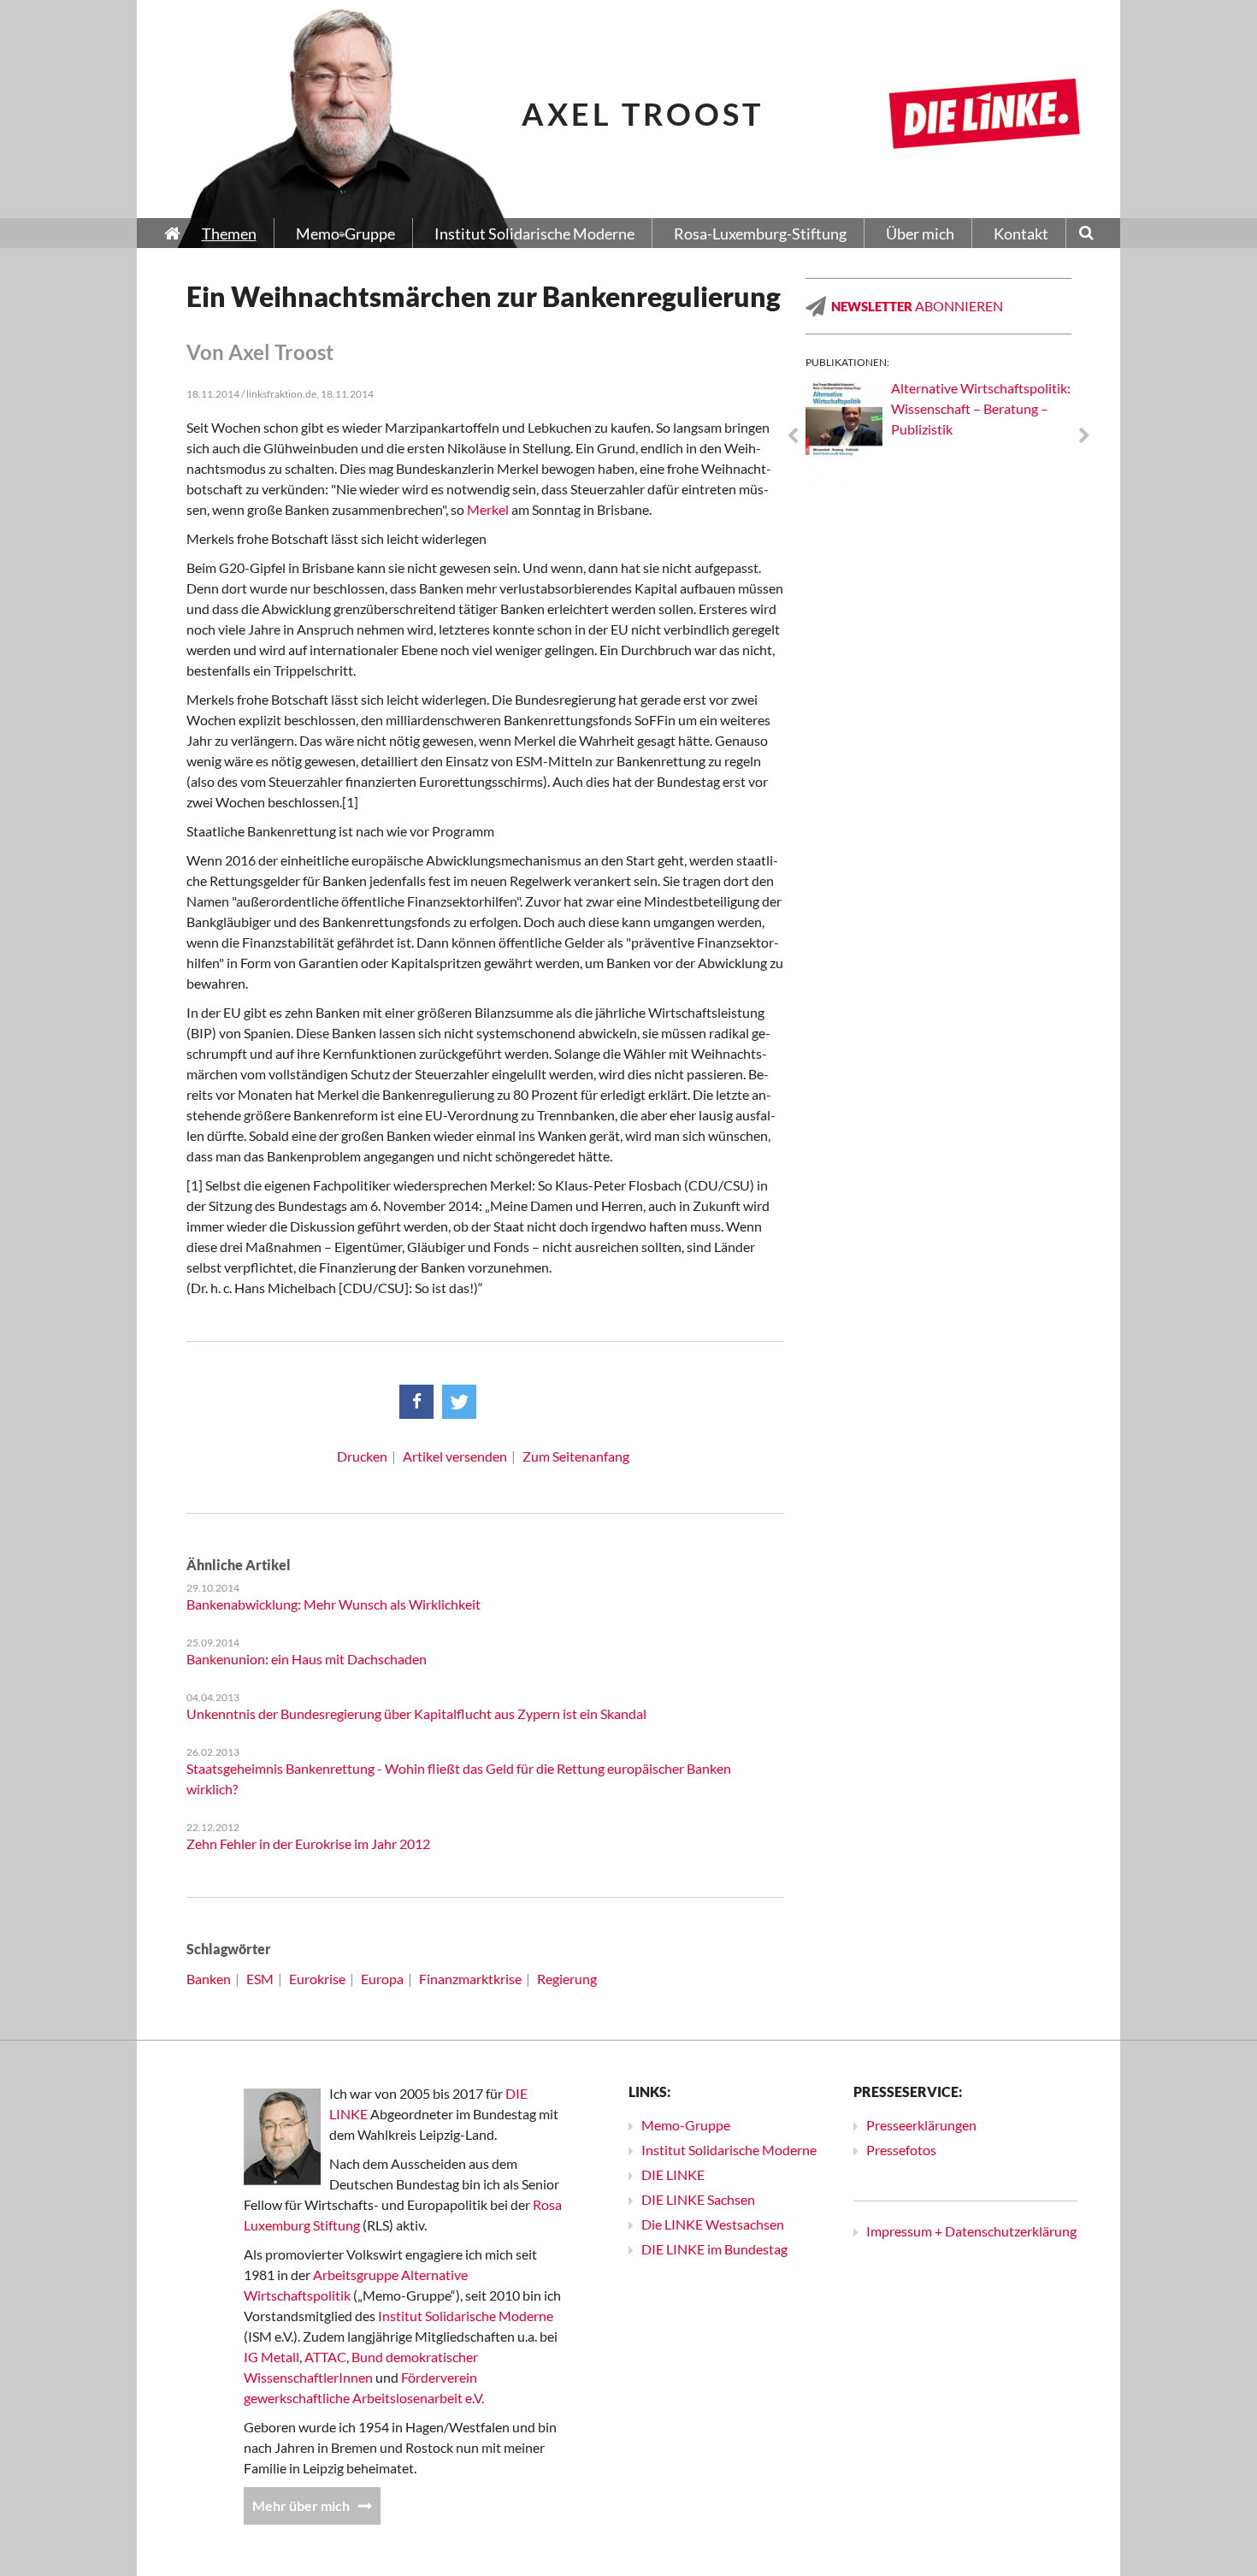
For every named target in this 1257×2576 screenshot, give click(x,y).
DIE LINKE (673, 2174)
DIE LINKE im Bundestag (714, 2249)
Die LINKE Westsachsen (713, 2224)
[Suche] (1086, 234)
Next (1084, 436)
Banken (209, 1979)
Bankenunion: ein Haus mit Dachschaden (307, 1659)
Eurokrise (317, 1979)
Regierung (567, 1979)
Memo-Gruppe (686, 2125)
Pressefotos (901, 2150)
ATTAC (325, 2357)
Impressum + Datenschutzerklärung (971, 2231)
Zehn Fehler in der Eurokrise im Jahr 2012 (308, 1843)
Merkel (488, 509)
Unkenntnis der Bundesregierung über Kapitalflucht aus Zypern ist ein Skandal (416, 1713)
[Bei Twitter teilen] (459, 1402)
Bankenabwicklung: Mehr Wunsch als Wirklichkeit (333, 1604)
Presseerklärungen (921, 2125)
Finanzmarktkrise (470, 1979)
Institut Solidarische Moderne (466, 2316)
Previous (793, 436)
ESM (260, 1979)
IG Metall (271, 2357)
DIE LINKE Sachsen (698, 2199)
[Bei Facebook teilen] (416, 1402)
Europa (382, 1979)
